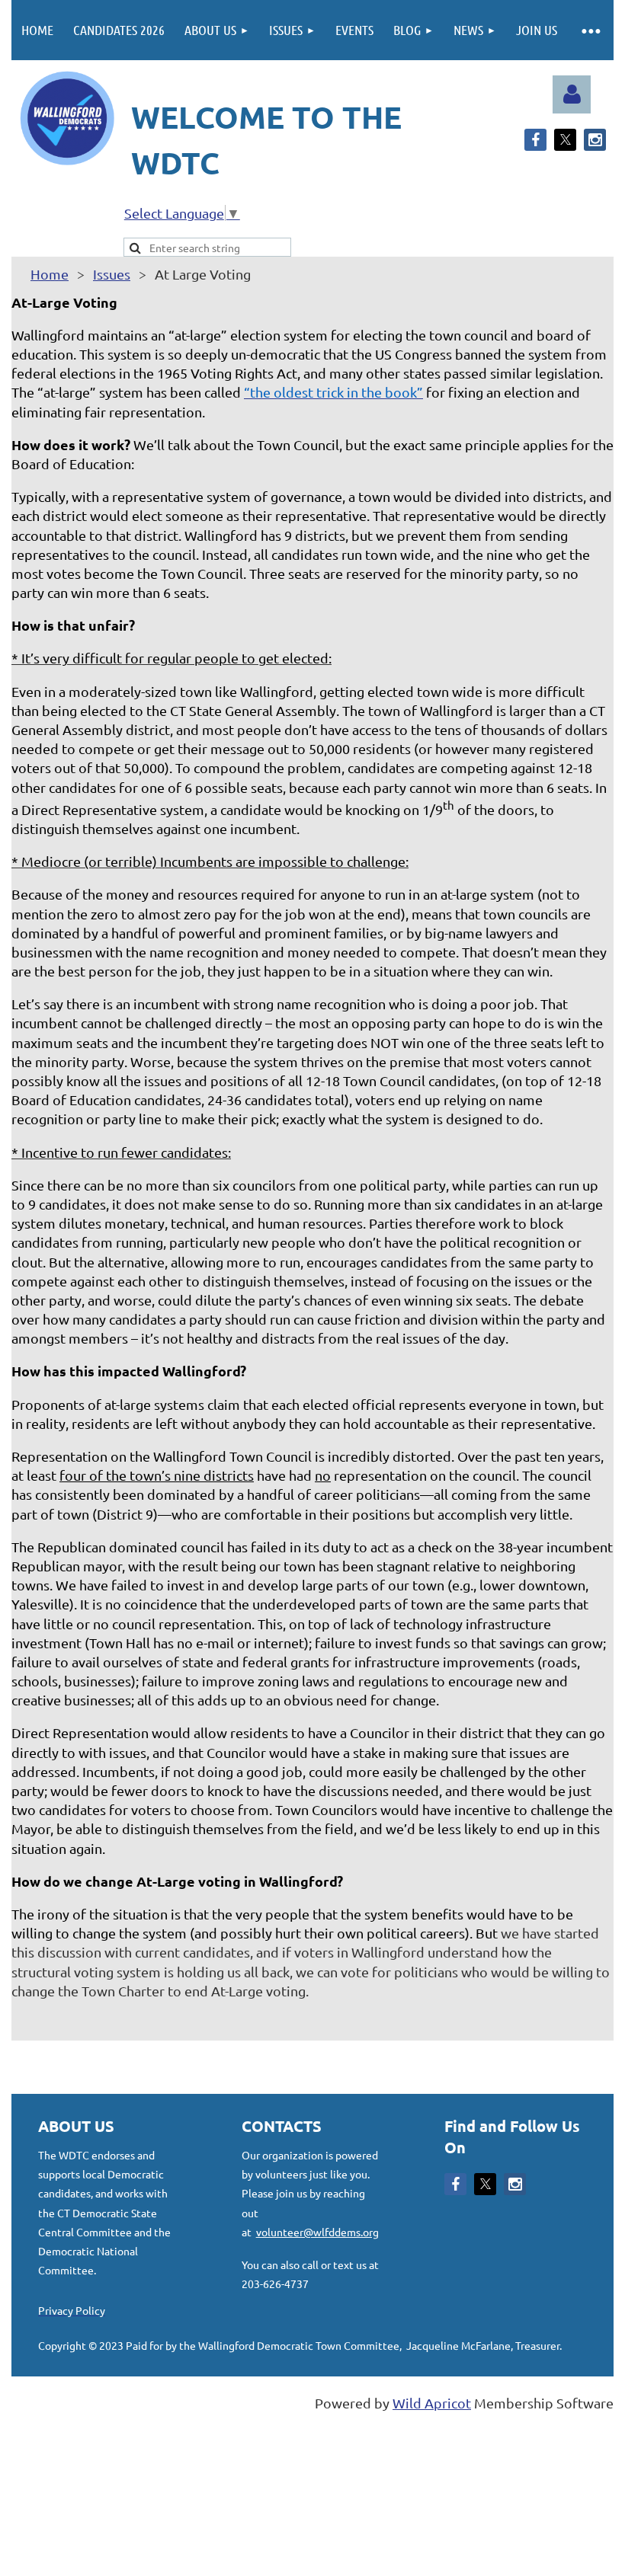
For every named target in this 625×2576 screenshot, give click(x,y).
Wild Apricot (432, 2403)
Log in (572, 94)
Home (50, 274)
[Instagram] (595, 140)
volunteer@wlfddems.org (317, 2232)
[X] (565, 140)
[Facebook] (535, 140)
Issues (112, 274)
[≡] (590, 30)
